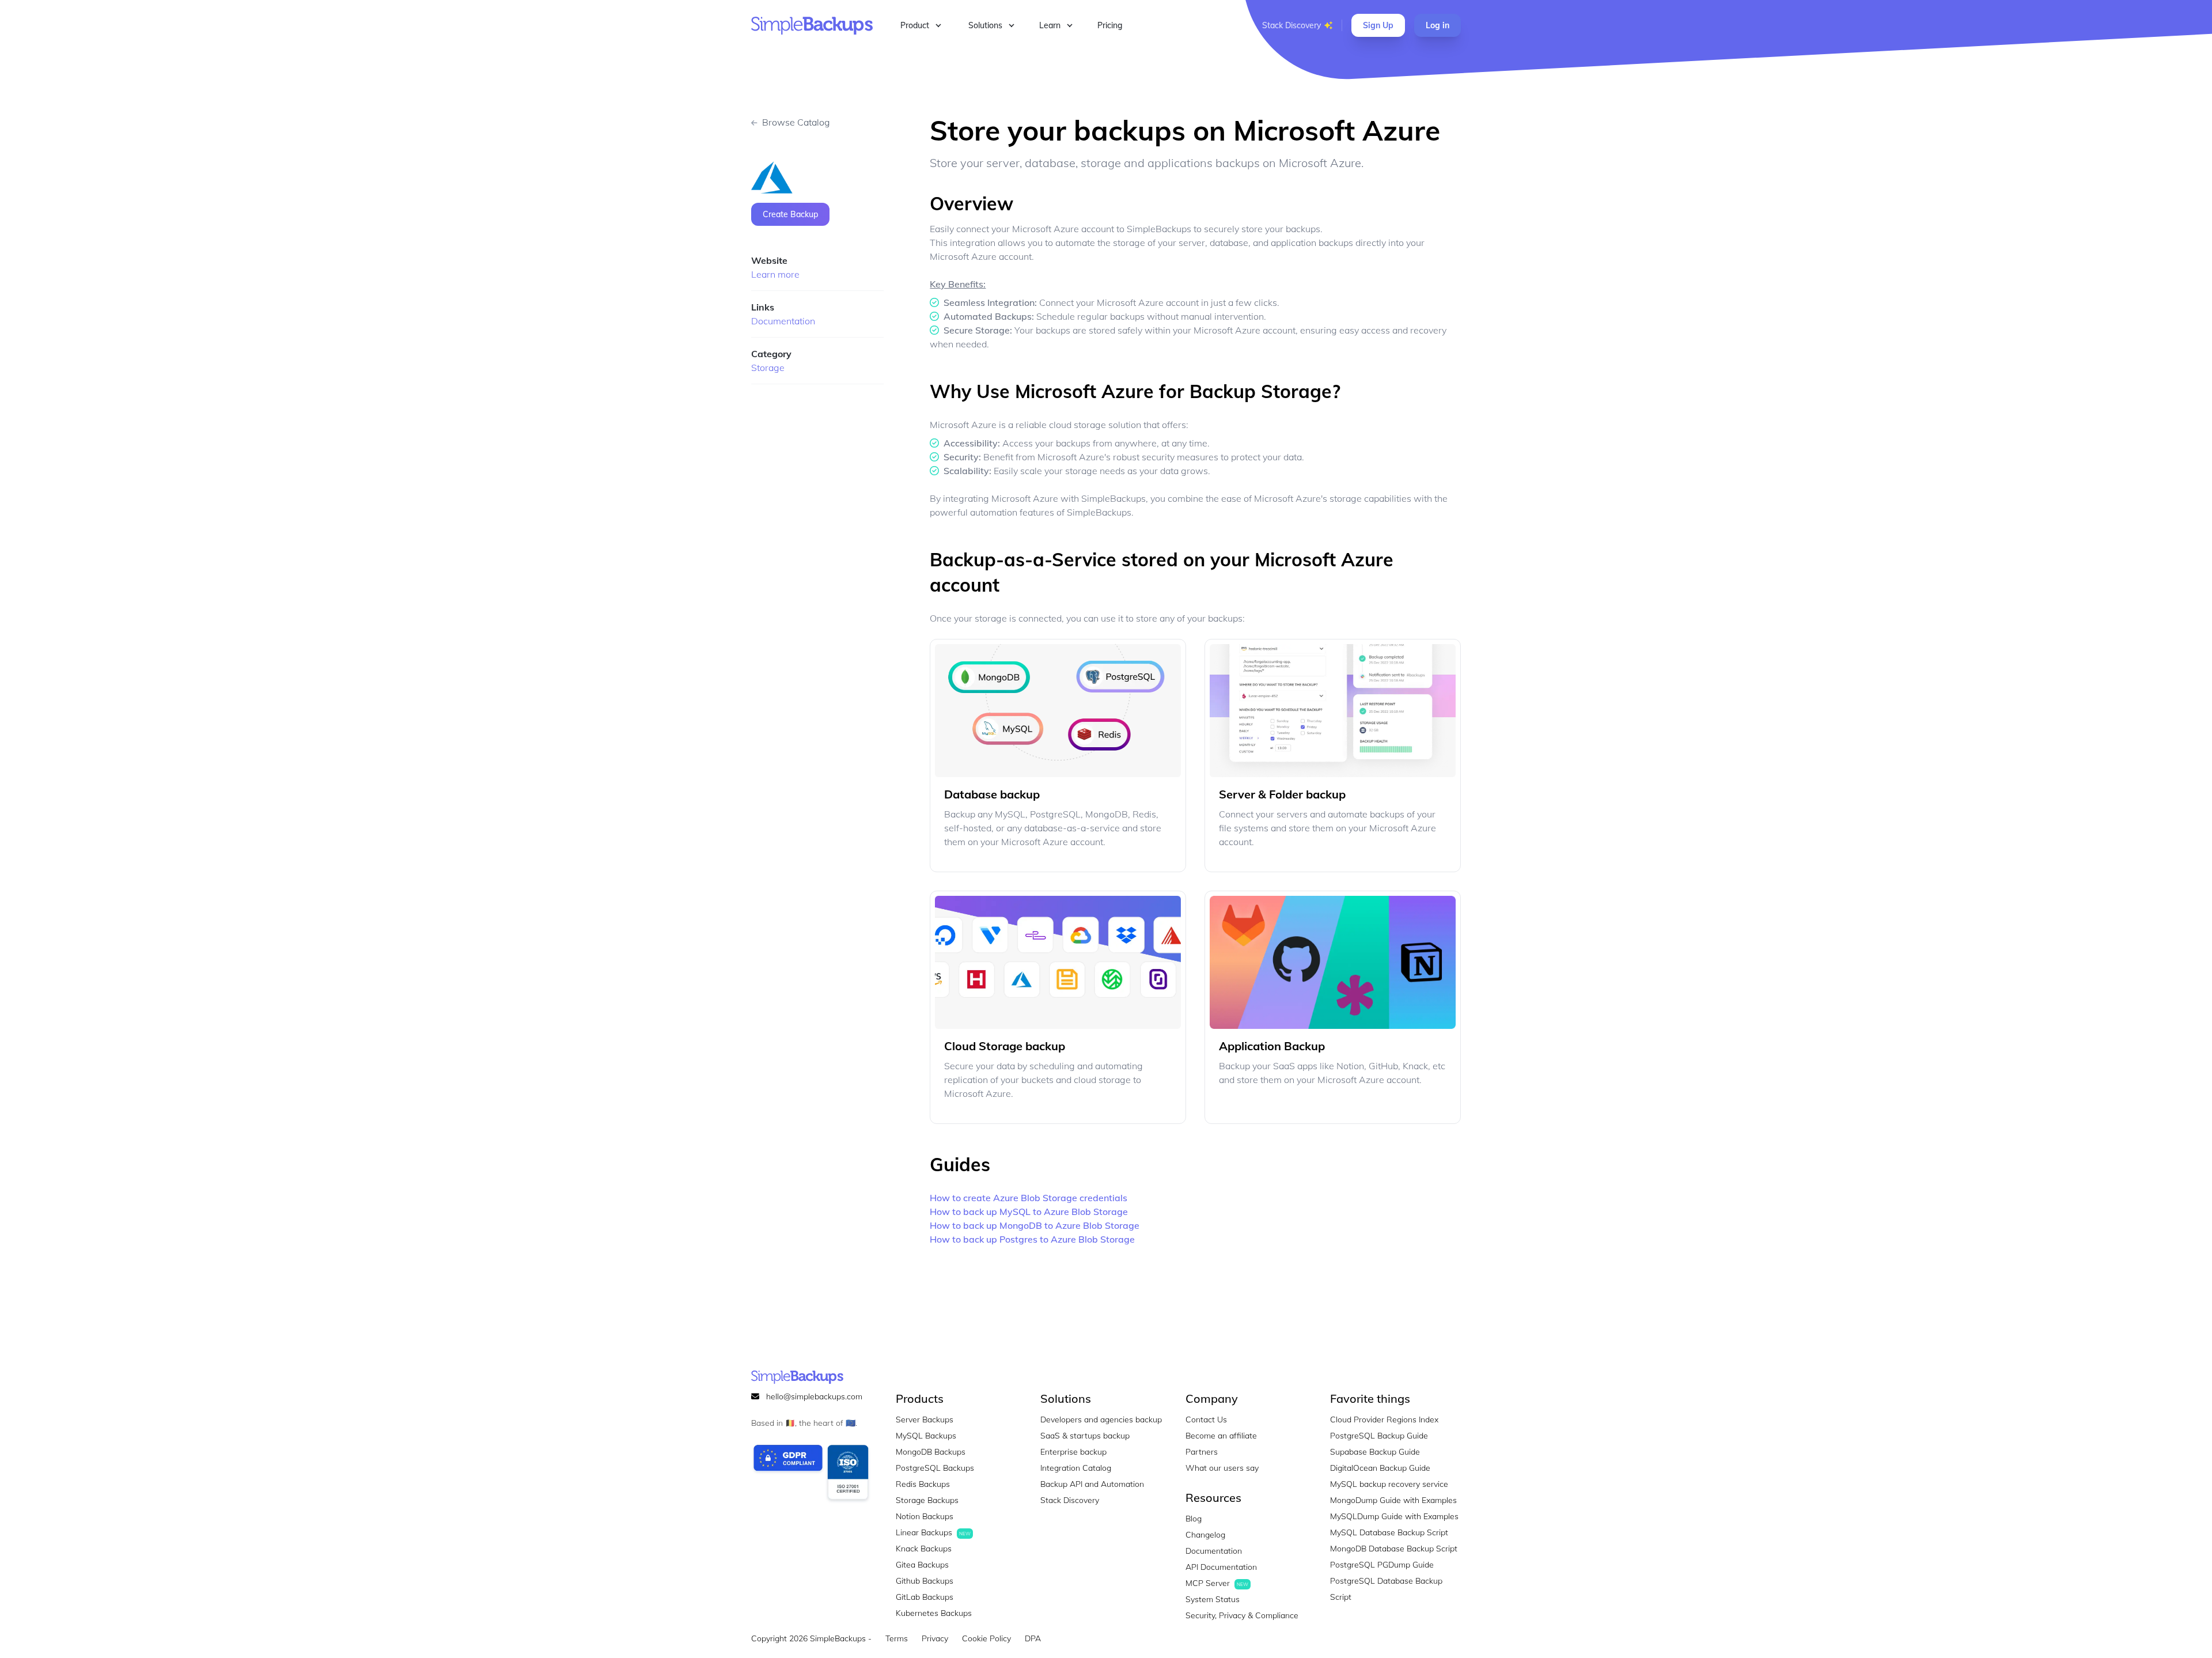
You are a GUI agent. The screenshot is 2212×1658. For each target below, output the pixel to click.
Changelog (1205, 1535)
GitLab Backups (925, 1597)
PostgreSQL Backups (935, 1468)
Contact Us (1206, 1419)
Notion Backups (925, 1516)
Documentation (783, 321)
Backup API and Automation (1092, 1484)
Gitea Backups (922, 1565)
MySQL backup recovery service (1389, 1484)
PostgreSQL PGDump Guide (1382, 1565)
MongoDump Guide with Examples (1393, 1500)
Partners (1202, 1452)
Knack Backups (924, 1549)
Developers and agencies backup (1101, 1419)
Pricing (1110, 25)
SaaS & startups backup (1085, 1436)
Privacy (935, 1638)
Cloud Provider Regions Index (1384, 1419)
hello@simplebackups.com (814, 1396)
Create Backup (790, 214)
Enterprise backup (1073, 1452)
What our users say (1222, 1468)
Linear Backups (933, 1532)
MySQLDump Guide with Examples (1394, 1516)
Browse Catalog (796, 122)
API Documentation (1221, 1567)
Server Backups (925, 1419)
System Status (1213, 1599)
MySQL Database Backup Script (1389, 1532)
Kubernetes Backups (934, 1613)
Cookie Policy (986, 1638)
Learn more (775, 274)
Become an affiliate (1221, 1436)
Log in (1438, 25)
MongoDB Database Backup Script (1394, 1549)
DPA (1033, 1638)
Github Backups (925, 1581)
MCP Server (1217, 1583)
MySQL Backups (926, 1436)
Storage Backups (927, 1500)
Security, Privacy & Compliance (1242, 1615)
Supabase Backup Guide (1375, 1452)
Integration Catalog (1076, 1468)
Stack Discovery (1291, 25)
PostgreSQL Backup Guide (1379, 1436)
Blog (1194, 1519)
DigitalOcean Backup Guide (1380, 1468)
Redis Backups (923, 1484)
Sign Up (1378, 25)
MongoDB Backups (931, 1452)
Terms (897, 1638)
